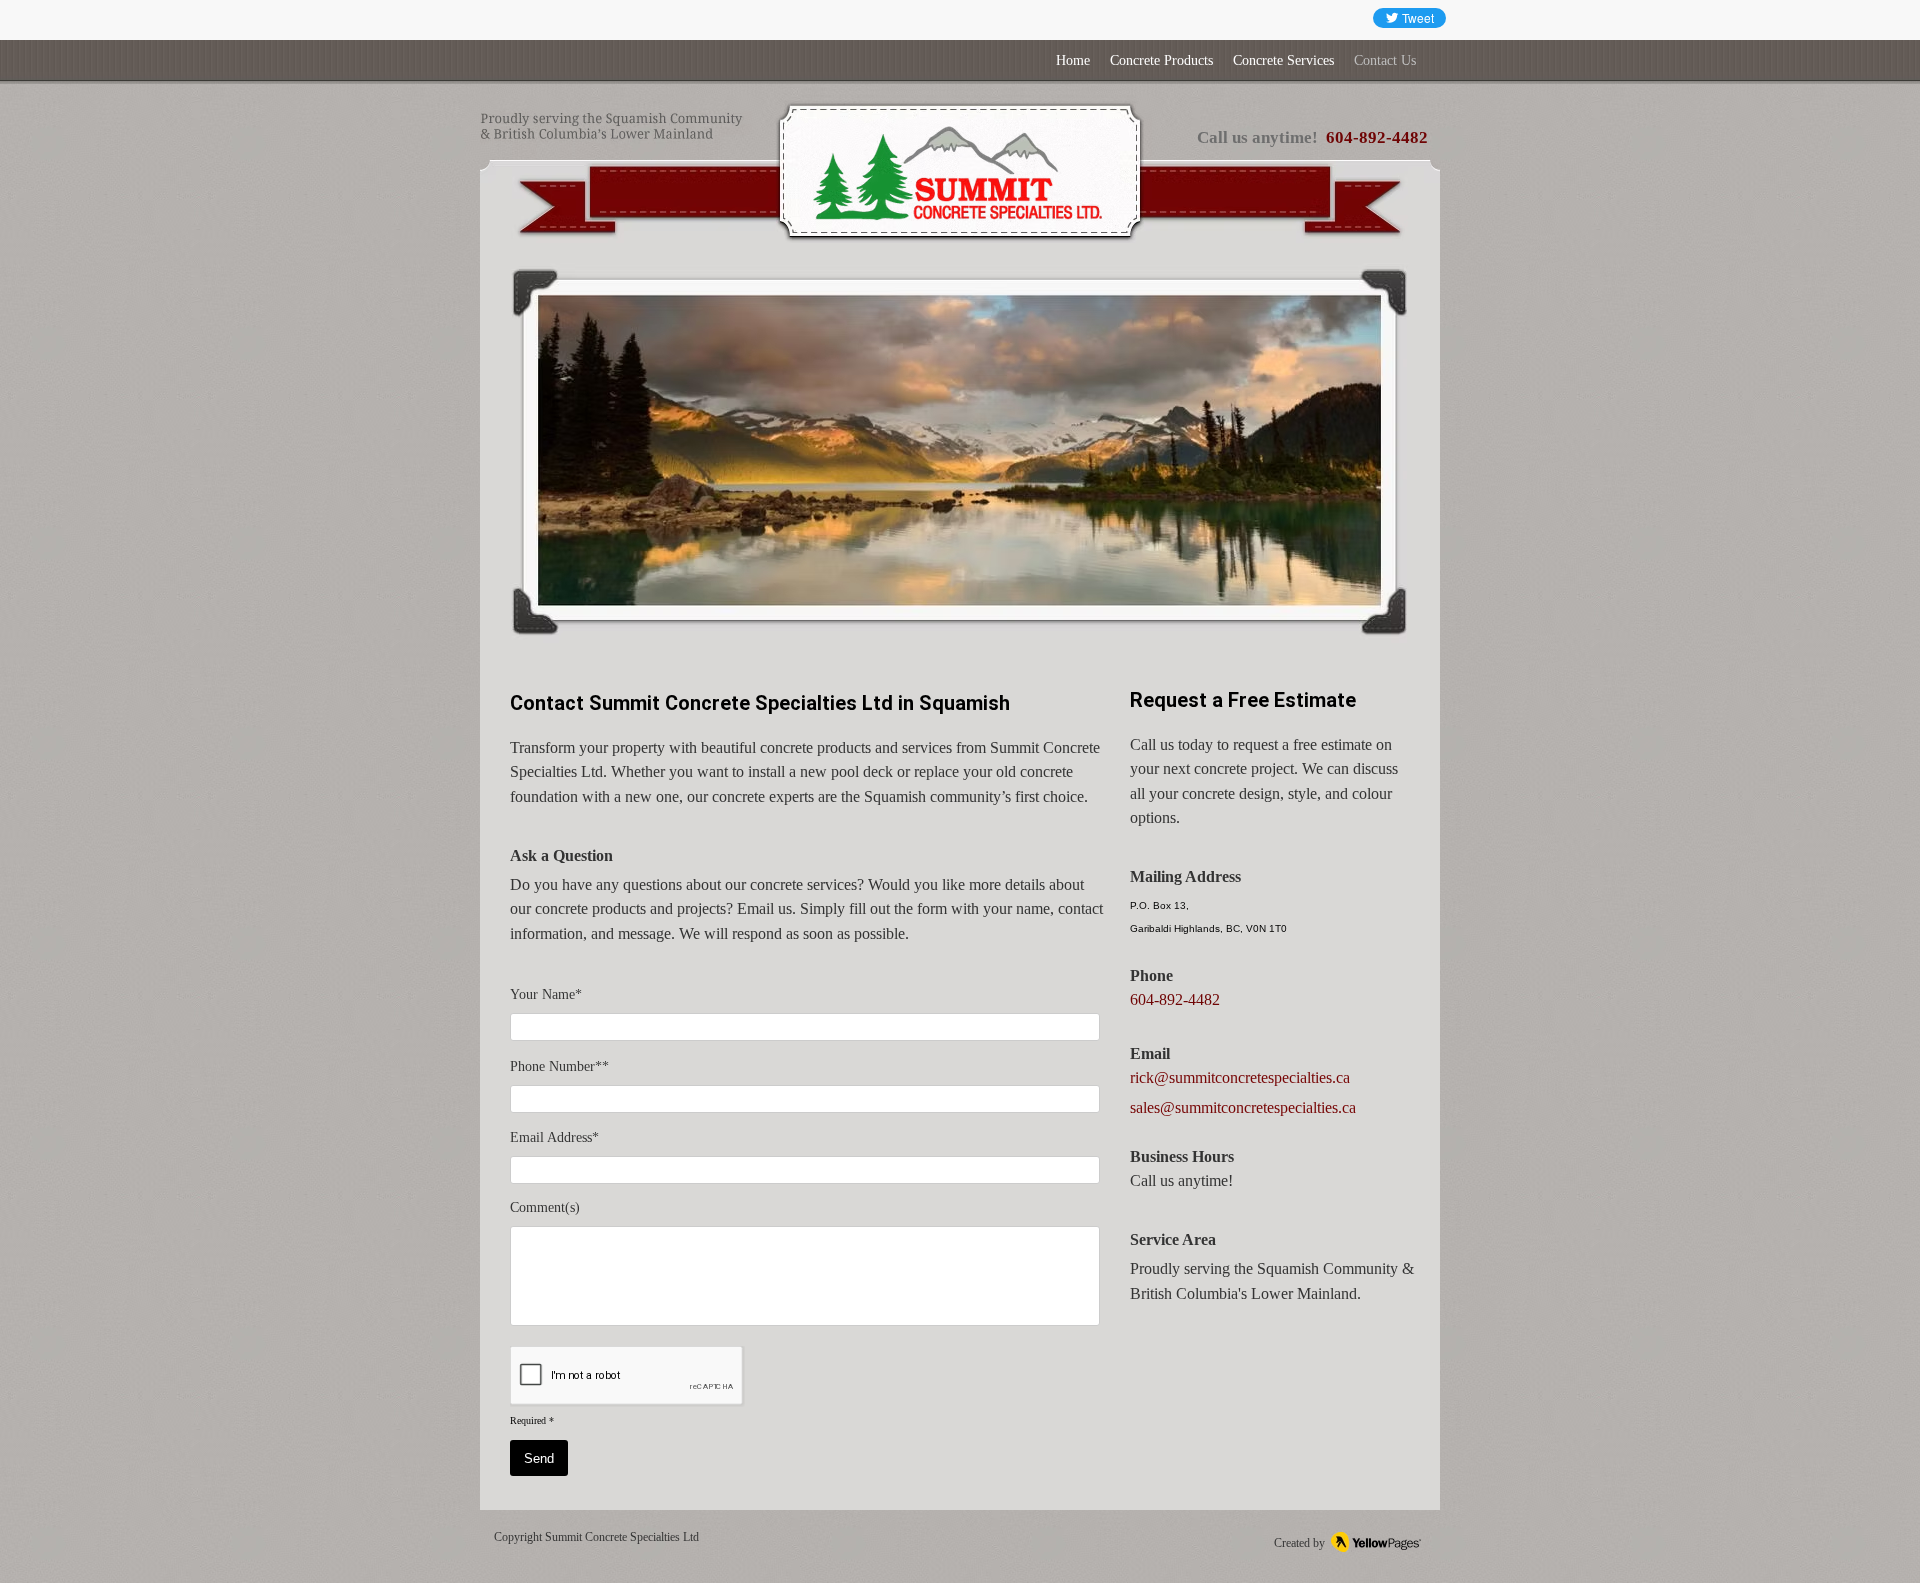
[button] (960, 453)
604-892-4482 (1377, 137)
